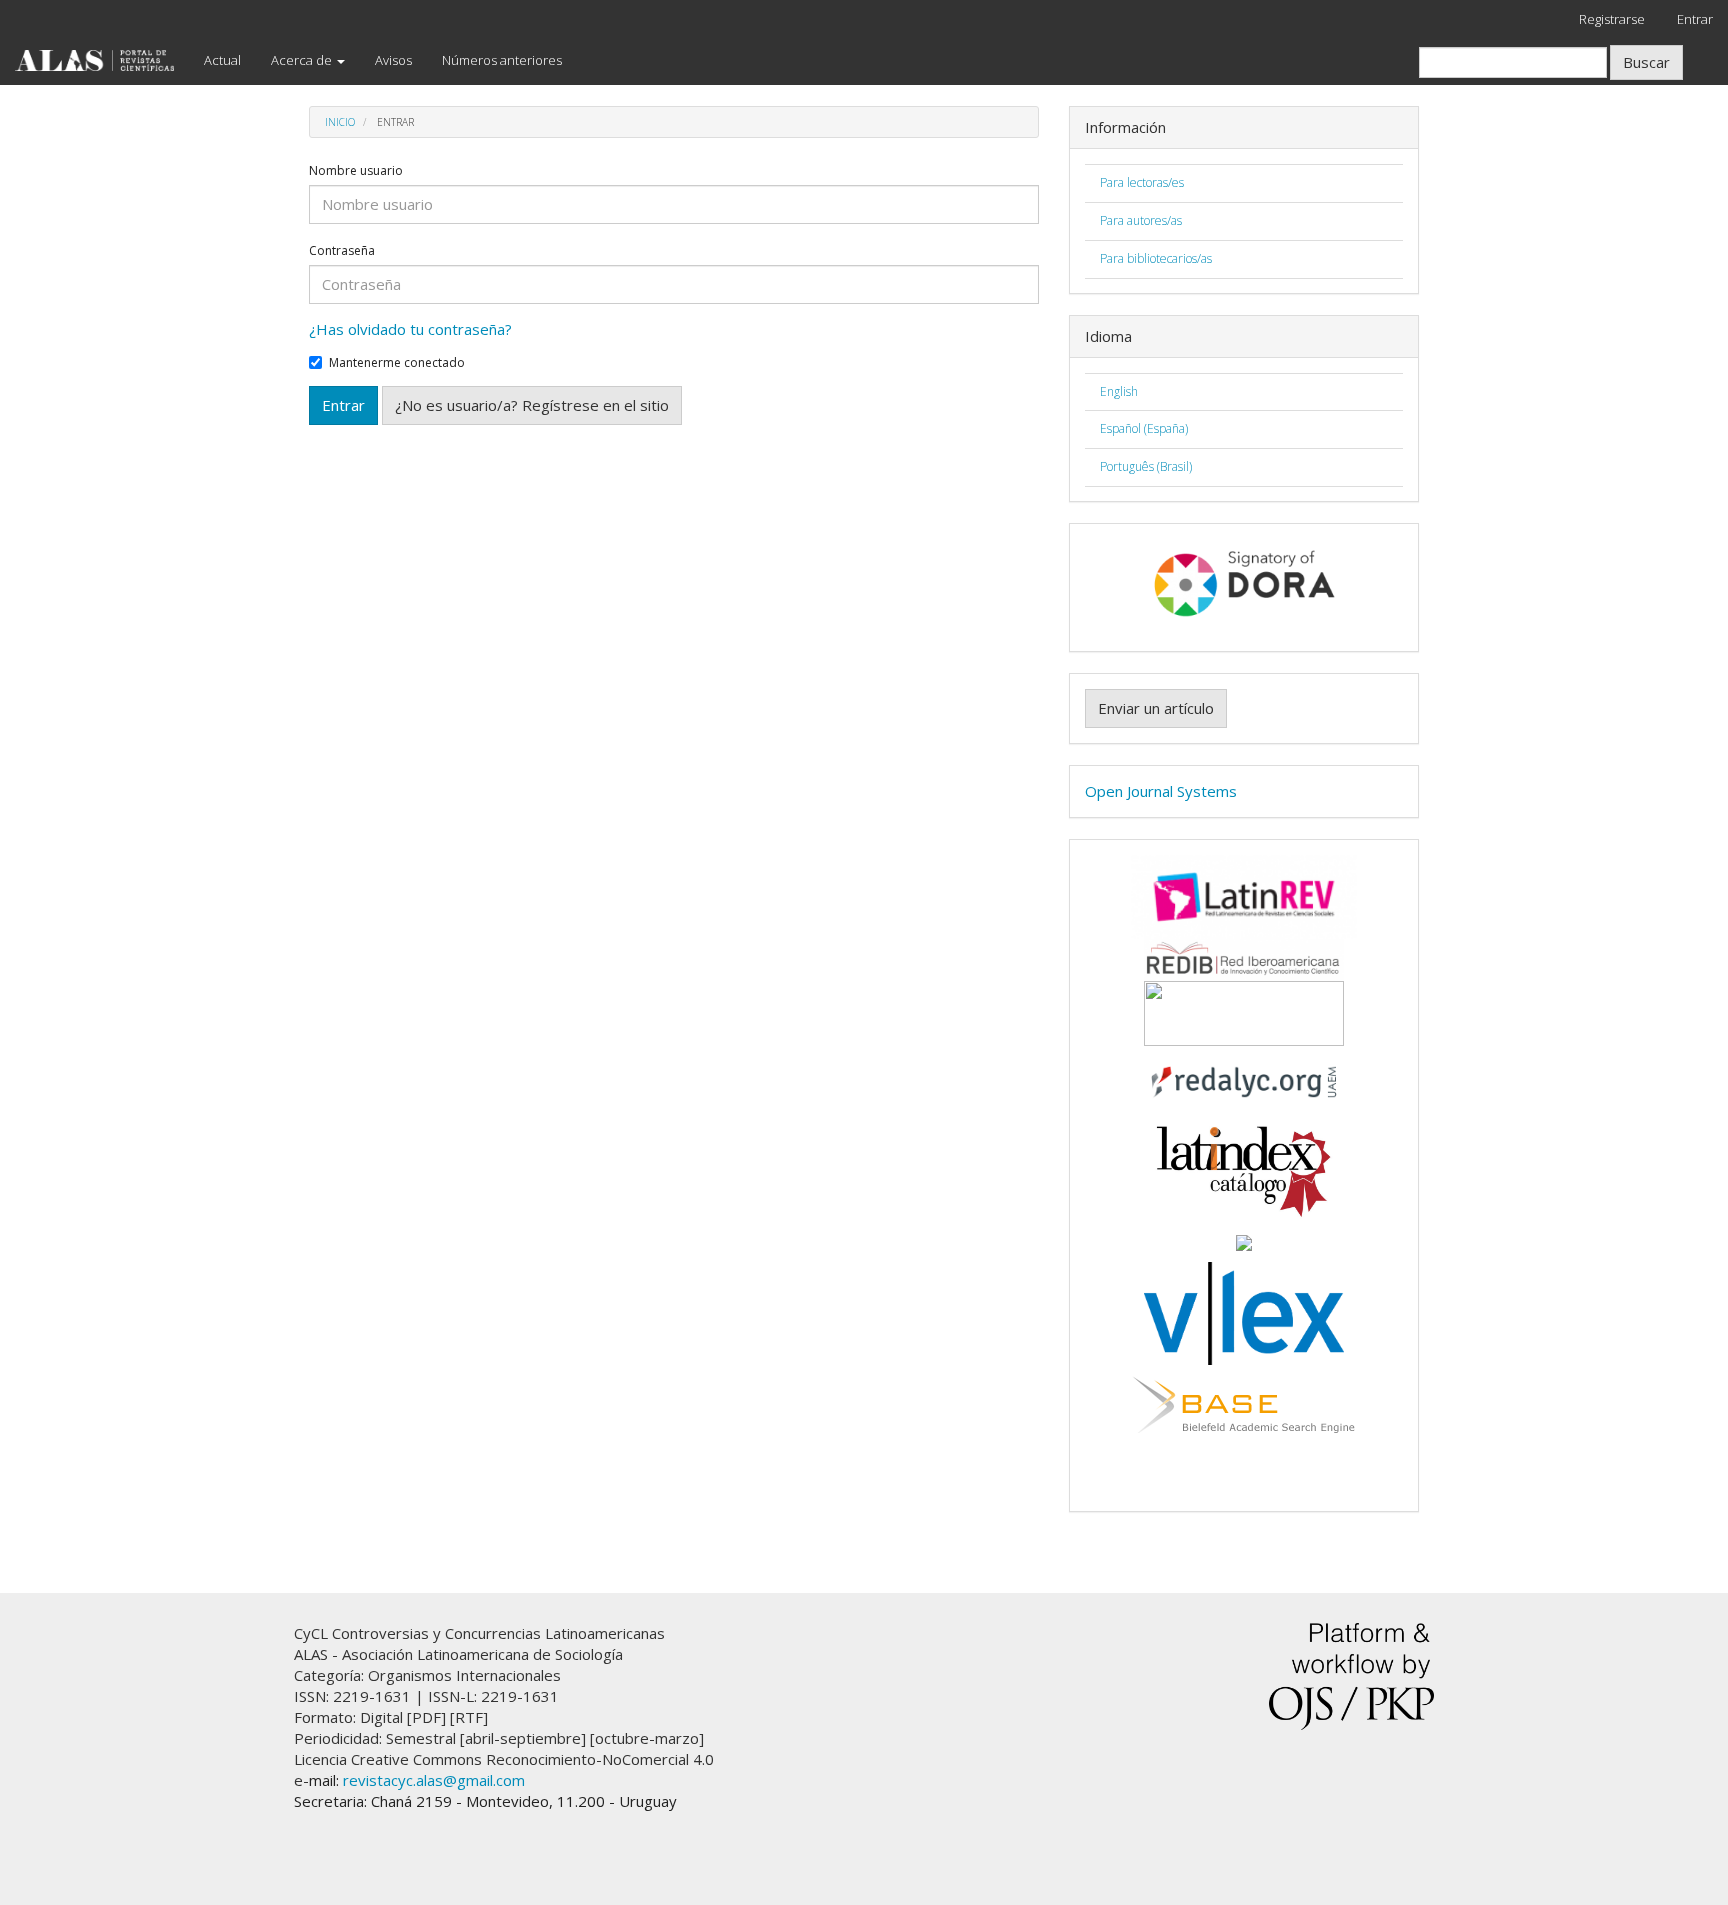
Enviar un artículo (1156, 708)
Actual (222, 60)
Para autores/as (1141, 220)
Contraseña (342, 251)
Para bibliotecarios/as (1156, 258)
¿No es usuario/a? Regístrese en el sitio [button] (532, 405)
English (1119, 391)
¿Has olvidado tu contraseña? (410, 329)
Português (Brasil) (1146, 466)
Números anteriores (502, 60)
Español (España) (1144, 428)
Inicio (340, 122)
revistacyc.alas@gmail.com (434, 1780)
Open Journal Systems (1161, 791)
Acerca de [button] (303, 60)
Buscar (1646, 62)
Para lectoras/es (1142, 182)
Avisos (393, 60)
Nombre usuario (356, 171)
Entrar (1695, 19)
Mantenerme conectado (397, 363)
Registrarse (1612, 19)
